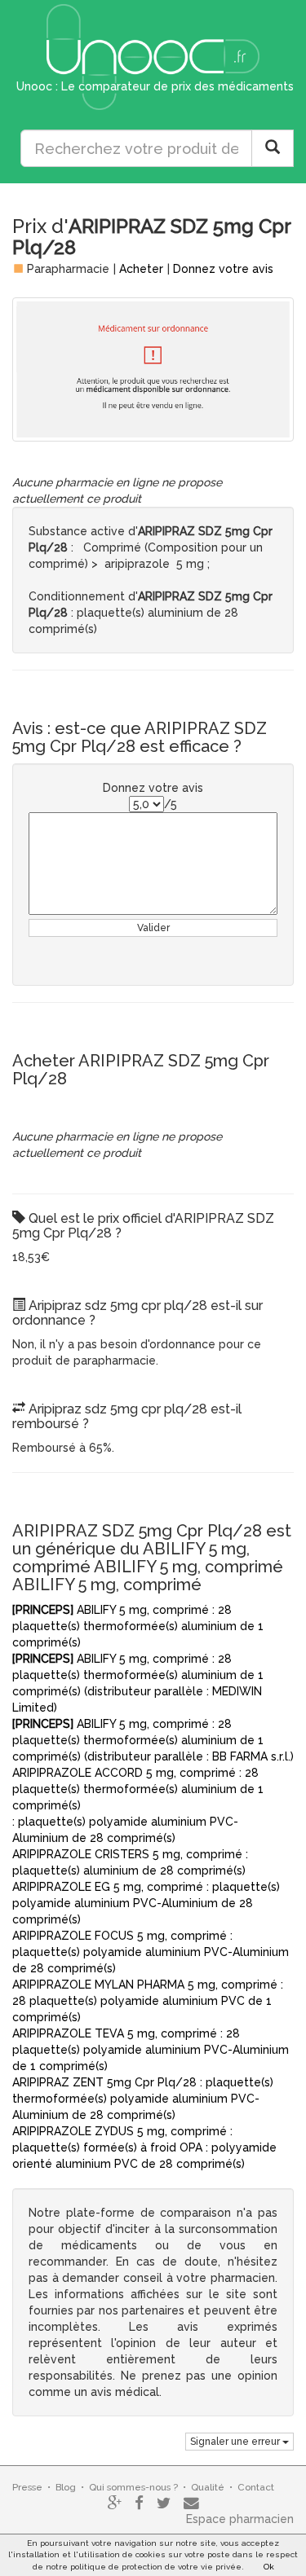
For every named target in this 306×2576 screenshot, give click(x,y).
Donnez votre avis (223, 269)
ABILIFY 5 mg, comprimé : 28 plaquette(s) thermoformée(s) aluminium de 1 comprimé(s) (138, 1626)
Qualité (208, 2487)
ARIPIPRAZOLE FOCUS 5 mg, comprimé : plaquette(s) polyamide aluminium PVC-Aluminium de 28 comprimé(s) (151, 1952)
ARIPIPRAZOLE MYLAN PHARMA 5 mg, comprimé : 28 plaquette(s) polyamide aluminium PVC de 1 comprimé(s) (148, 2001)
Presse (27, 2487)
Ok (269, 2567)
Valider (153, 928)
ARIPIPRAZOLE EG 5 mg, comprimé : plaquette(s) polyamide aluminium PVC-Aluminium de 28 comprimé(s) (146, 1903)
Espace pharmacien (240, 2519)
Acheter (141, 269)
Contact (256, 2487)
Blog (66, 2487)
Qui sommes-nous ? (133, 2487)
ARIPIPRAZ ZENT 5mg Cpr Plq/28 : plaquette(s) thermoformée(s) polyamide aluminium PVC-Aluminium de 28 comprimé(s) (143, 2099)
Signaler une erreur (236, 2442)
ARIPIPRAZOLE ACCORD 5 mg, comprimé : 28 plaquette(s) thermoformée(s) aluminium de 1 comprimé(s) (138, 1789)
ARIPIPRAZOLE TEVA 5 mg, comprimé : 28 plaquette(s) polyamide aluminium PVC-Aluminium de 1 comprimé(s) (151, 2050)
